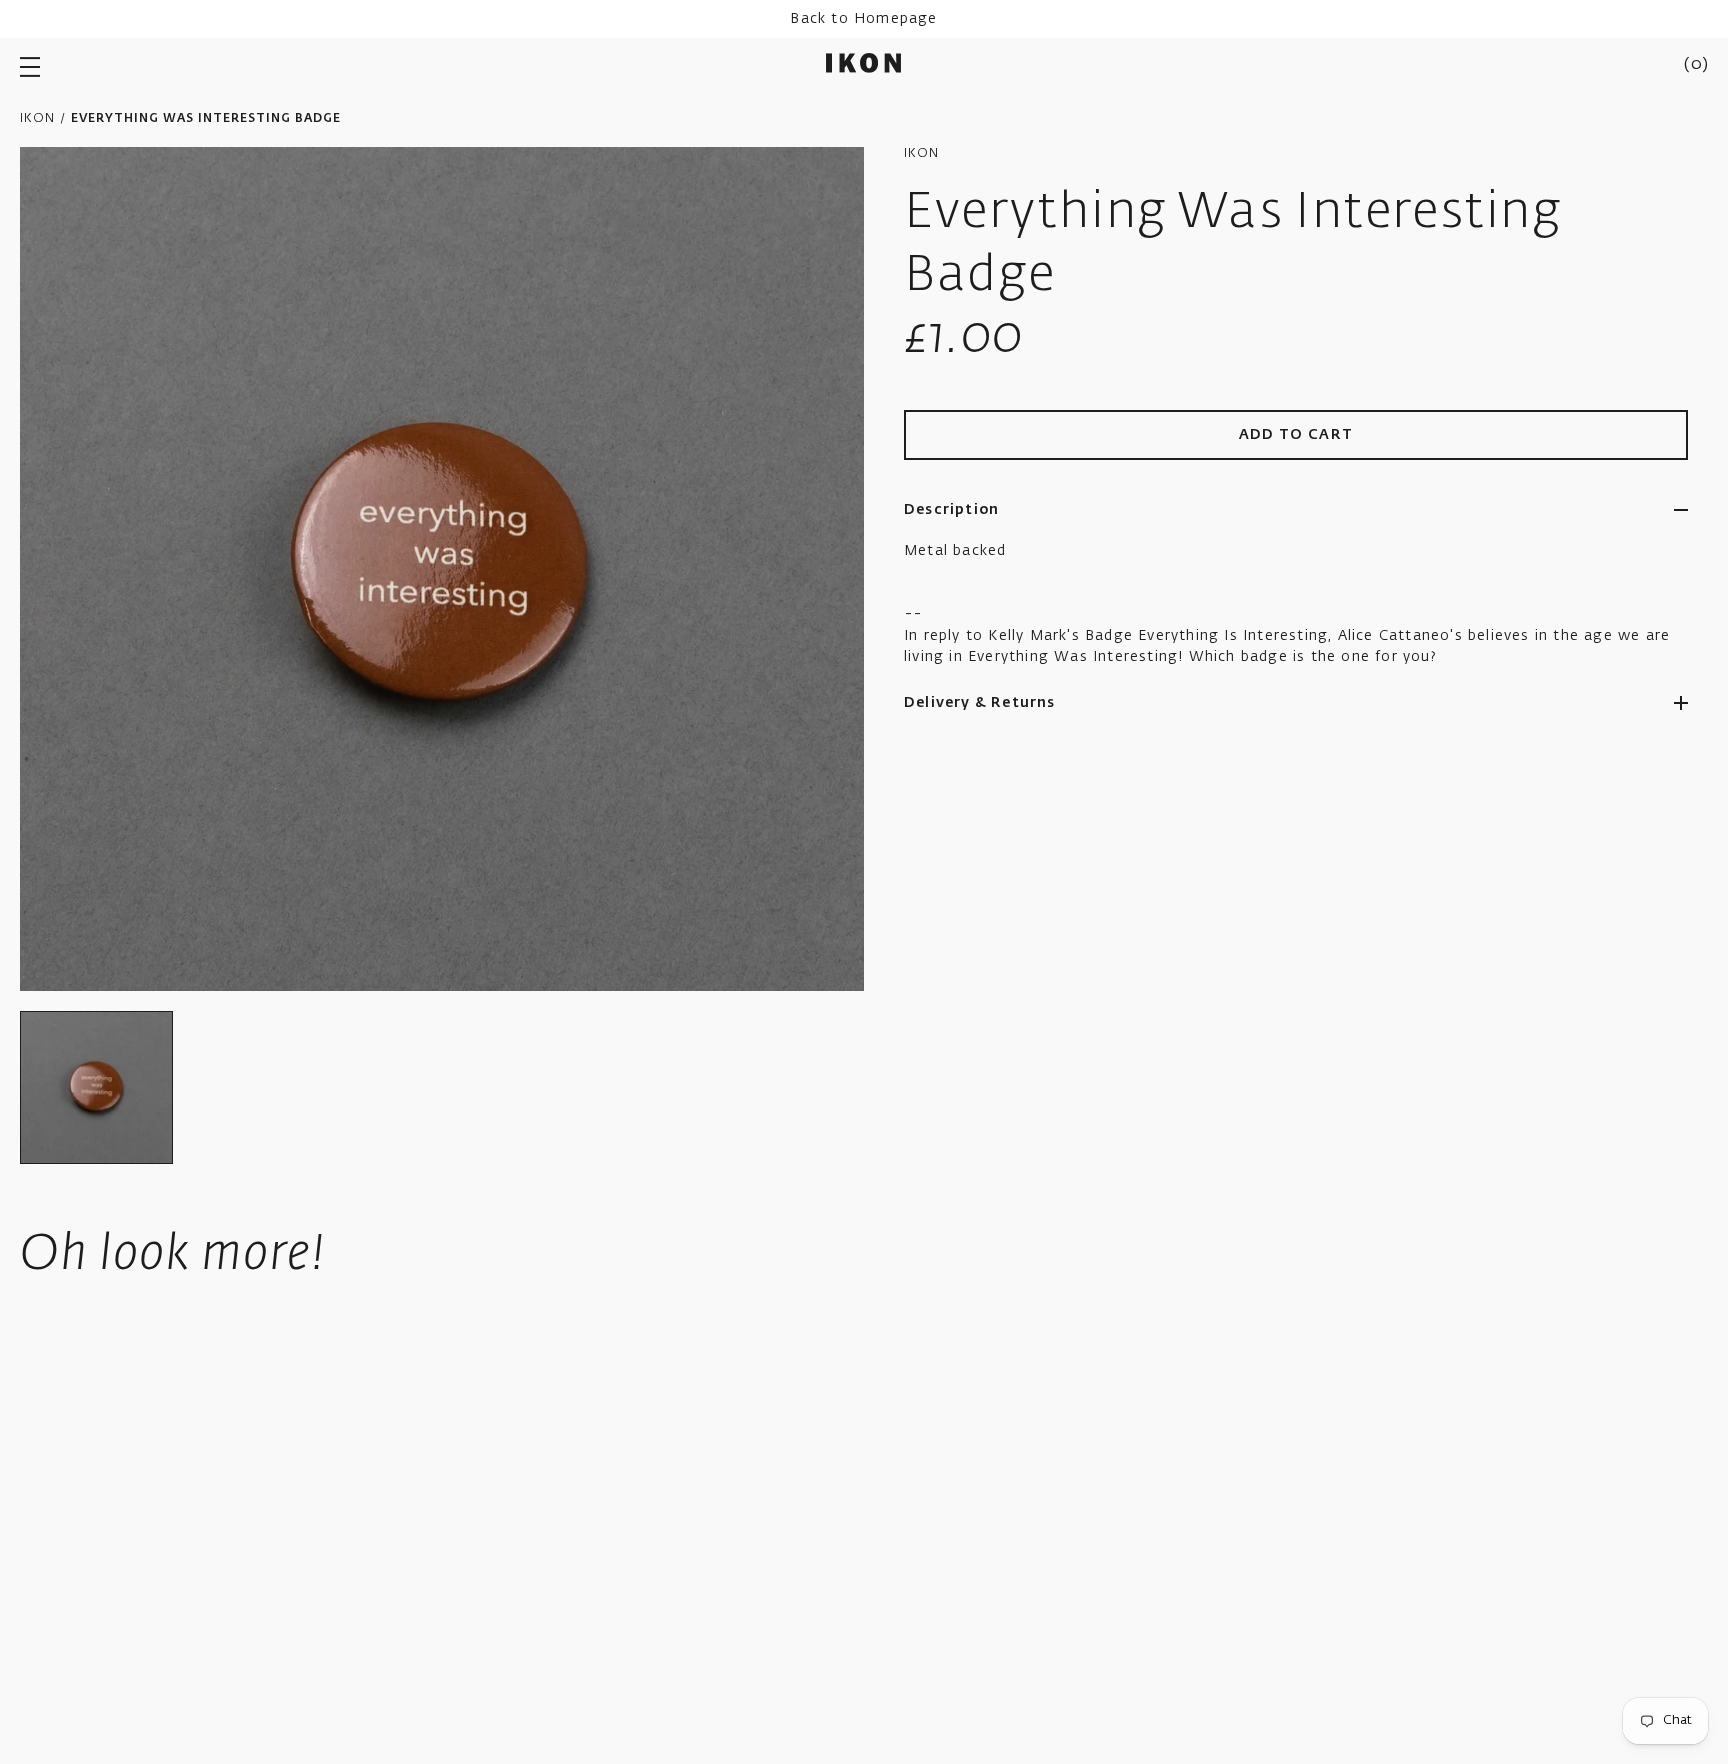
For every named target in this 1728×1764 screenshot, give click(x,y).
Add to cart (1296, 435)
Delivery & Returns (980, 703)
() (1696, 65)
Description (951, 510)
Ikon (37, 119)
